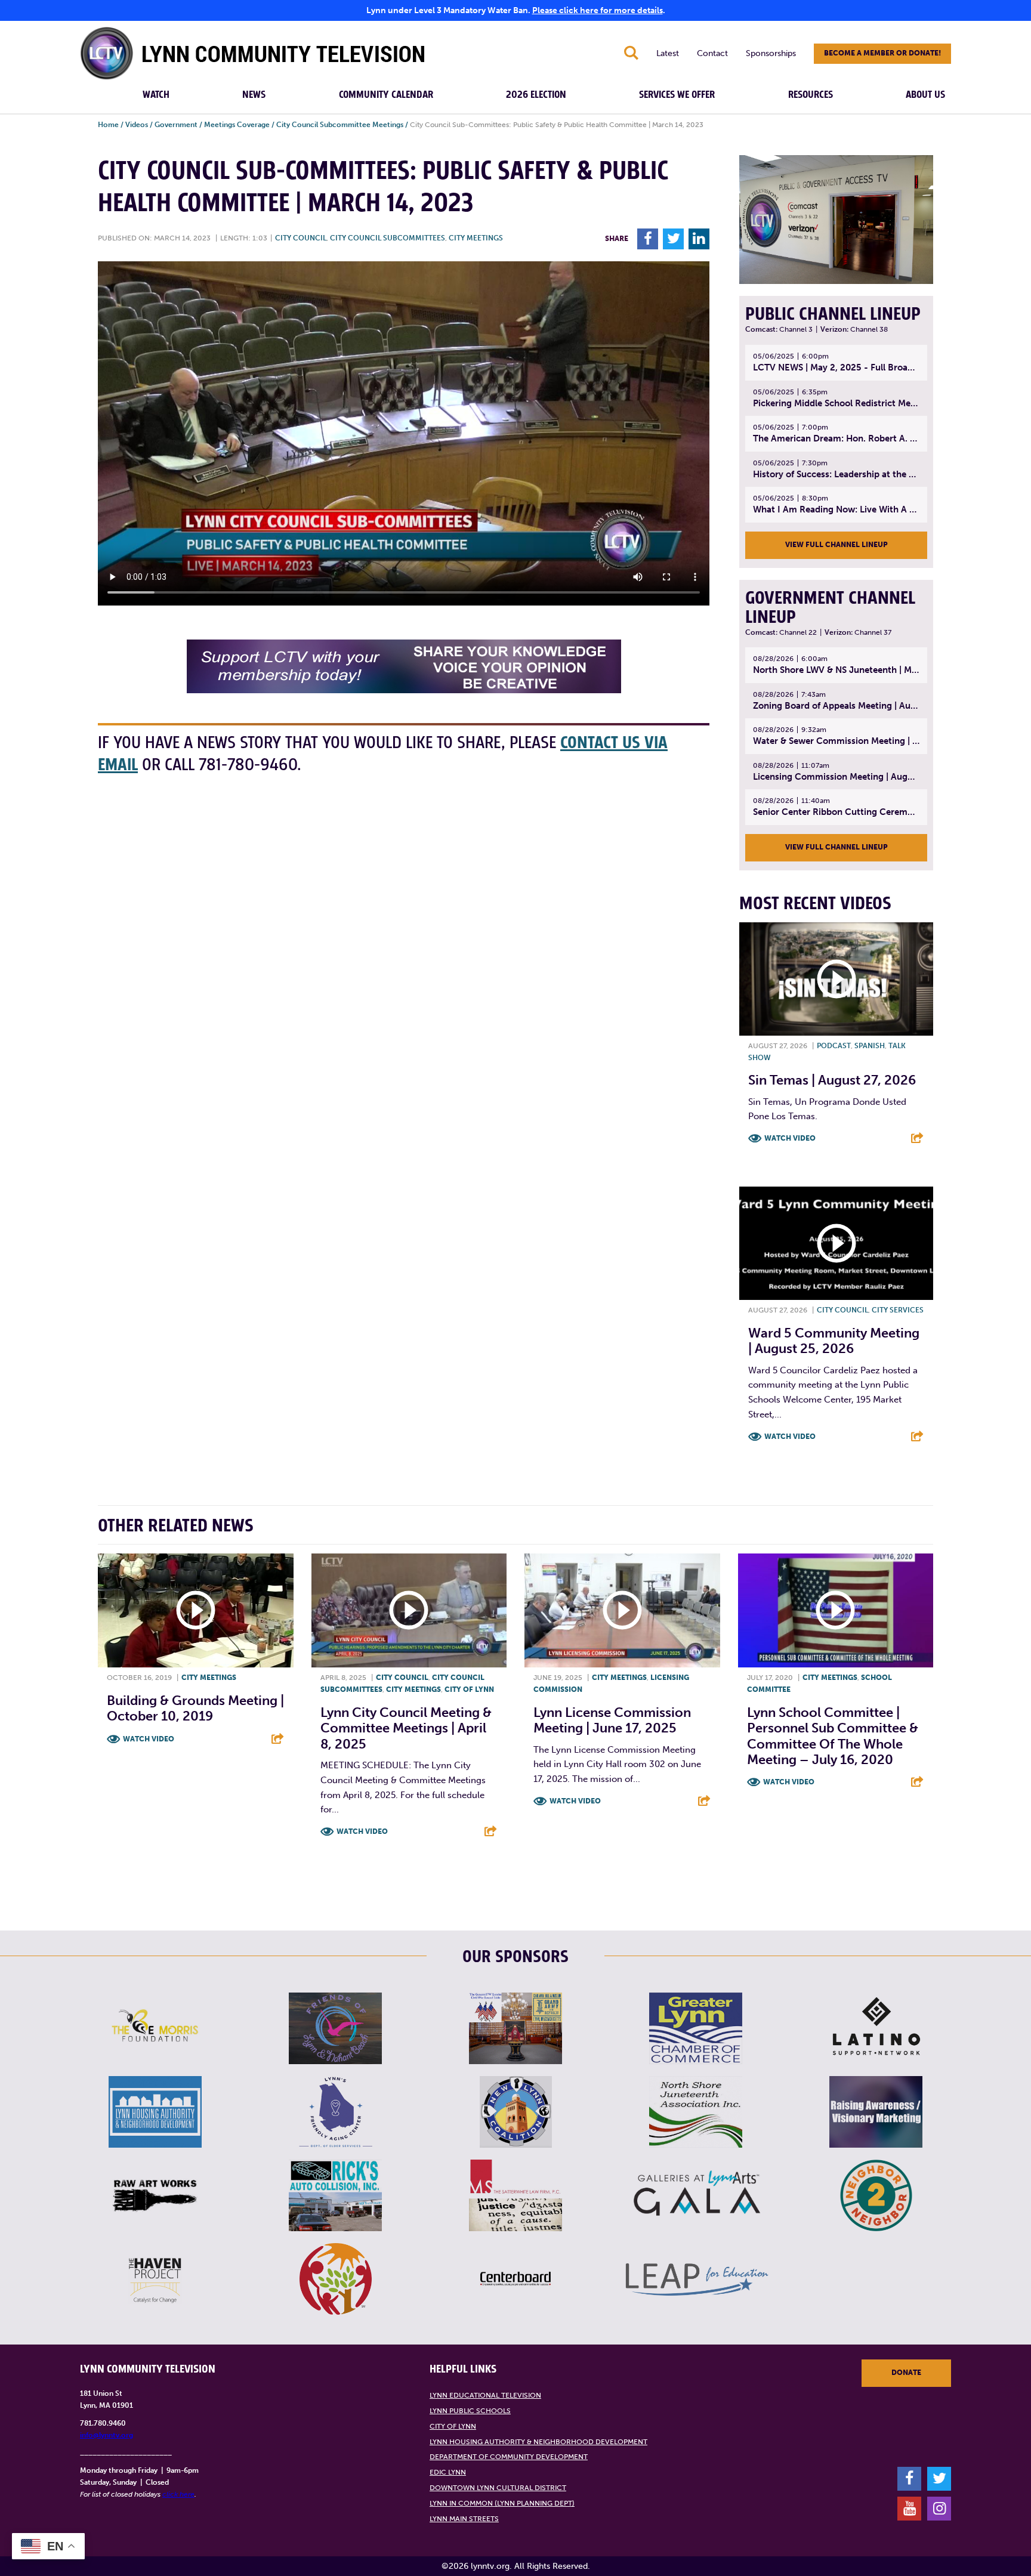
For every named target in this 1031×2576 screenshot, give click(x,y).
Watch (156, 95)
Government (176, 125)
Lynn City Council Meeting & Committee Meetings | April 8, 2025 (406, 1728)
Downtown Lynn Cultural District (498, 2488)
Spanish (870, 1046)
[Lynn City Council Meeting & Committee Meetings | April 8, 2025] (409, 1611)
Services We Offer (677, 95)
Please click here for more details (598, 10)
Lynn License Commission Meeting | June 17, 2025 (612, 1720)
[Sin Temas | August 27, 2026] (836, 979)
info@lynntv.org (107, 2435)
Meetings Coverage (237, 125)
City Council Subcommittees (388, 238)
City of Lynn (469, 1689)
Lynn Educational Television (485, 2395)
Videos (137, 125)
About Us (925, 95)
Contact (712, 53)
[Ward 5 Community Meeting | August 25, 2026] (836, 1243)
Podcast (834, 1046)
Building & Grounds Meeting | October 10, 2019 (195, 1708)
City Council (301, 238)
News (254, 95)
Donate (906, 2373)
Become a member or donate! (882, 53)
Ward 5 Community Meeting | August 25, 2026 (834, 1341)
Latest (668, 53)
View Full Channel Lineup (836, 545)
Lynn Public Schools (470, 2411)
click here (178, 2494)
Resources (811, 95)
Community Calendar (386, 95)
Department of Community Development (509, 2457)
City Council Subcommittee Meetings (340, 125)
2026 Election (536, 95)
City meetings (476, 238)
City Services (898, 1310)
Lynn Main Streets (464, 2519)
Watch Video (790, 1138)
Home (108, 125)
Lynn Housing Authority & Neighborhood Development (538, 2442)
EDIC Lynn (448, 2472)
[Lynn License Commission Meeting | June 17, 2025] (622, 1611)
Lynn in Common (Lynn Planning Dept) (502, 2503)
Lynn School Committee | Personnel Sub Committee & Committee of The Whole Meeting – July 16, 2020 (833, 1736)
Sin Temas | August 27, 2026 (832, 1080)
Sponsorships (771, 53)
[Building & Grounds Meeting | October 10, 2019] (196, 1611)
